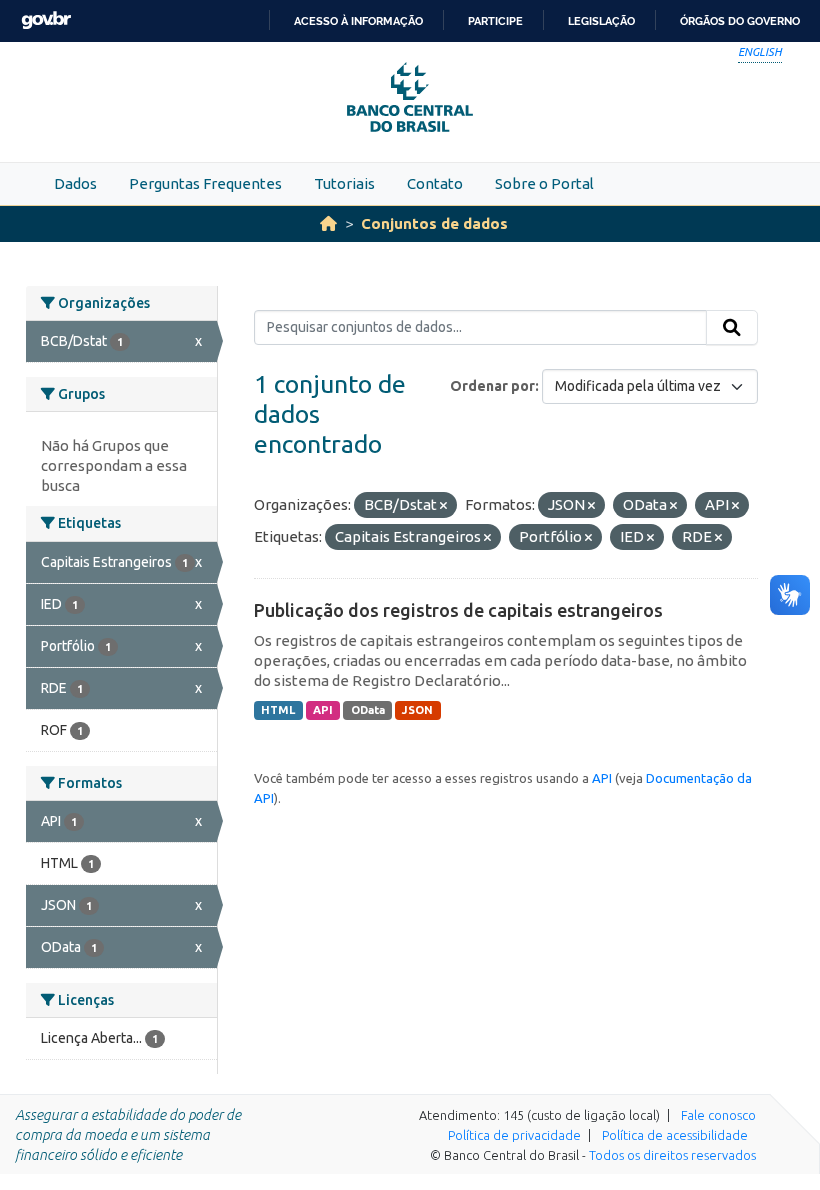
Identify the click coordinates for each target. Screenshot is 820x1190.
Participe (495, 21)
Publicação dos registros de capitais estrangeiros (458, 610)
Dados (75, 183)
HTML (278, 710)
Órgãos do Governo (740, 21)
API (323, 710)
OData (368, 710)
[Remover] (443, 506)
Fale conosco (718, 1115)
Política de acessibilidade (675, 1135)
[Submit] (732, 328)
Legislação (601, 21)
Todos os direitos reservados (672, 1155)
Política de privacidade (514, 1135)
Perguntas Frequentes (205, 183)
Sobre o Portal (544, 183)
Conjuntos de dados (434, 223)
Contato (435, 183)
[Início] (328, 223)
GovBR (46, 20)
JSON (417, 710)
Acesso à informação (358, 21)
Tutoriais (344, 183)
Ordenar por (492, 386)
